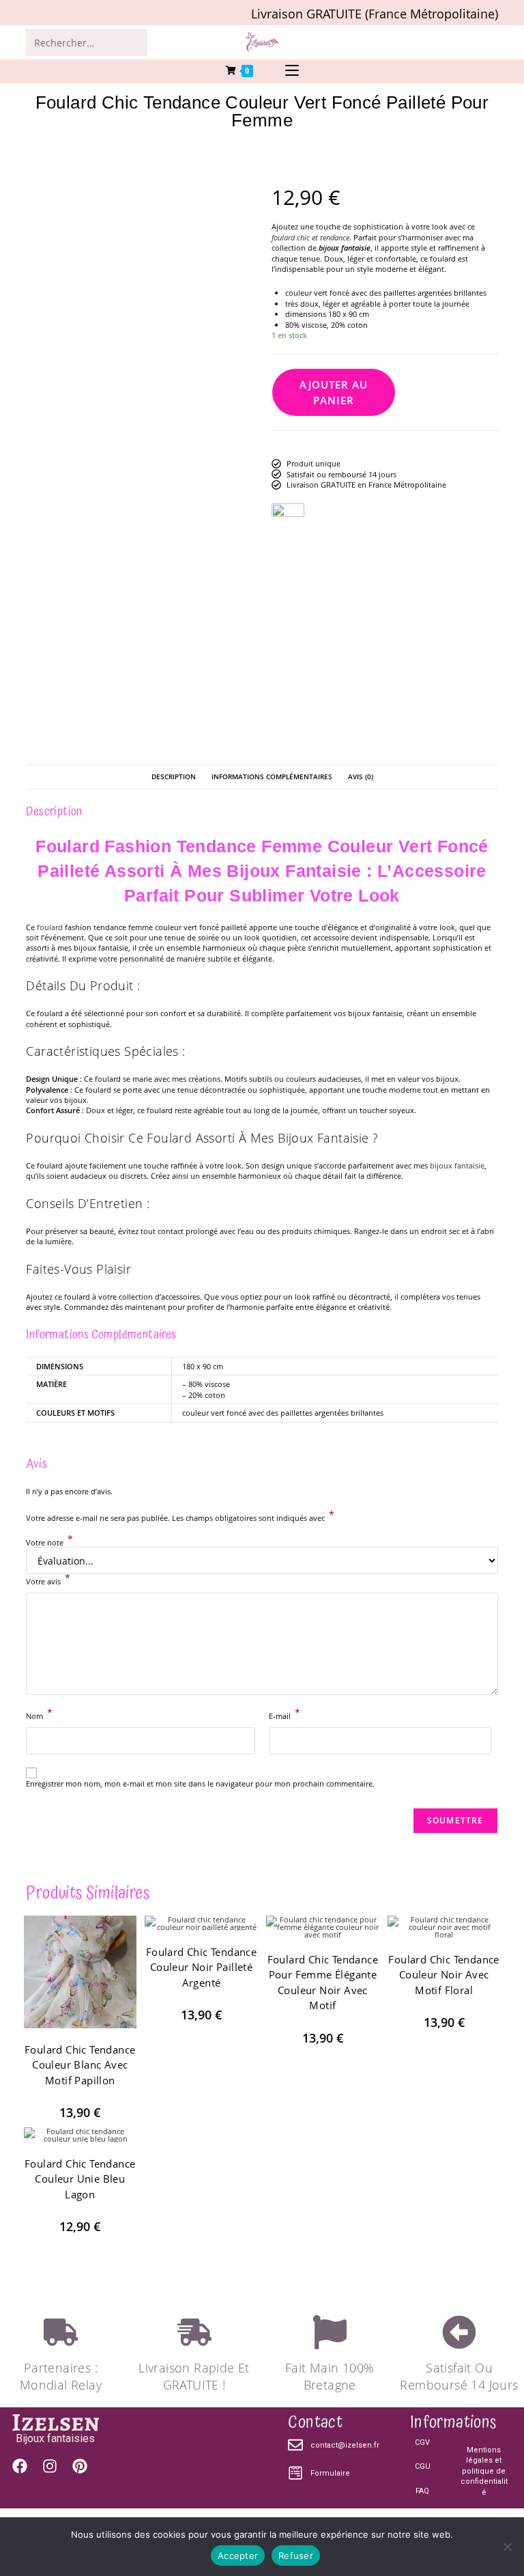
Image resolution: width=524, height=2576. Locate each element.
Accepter (238, 2556)
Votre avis (48, 1580)
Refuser (296, 2556)
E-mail (285, 1715)
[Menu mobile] (292, 71)
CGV (422, 2442)
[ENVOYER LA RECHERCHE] (134, 42)
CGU (422, 2467)
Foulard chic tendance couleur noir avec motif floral (443, 1975)
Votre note (49, 1542)
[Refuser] (507, 2547)
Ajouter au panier (334, 392)
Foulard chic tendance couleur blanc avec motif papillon (80, 2065)
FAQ (422, 2491)
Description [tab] (174, 776)
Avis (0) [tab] (361, 776)
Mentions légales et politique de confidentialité (484, 2471)
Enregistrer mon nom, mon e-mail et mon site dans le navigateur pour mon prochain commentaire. (200, 1783)
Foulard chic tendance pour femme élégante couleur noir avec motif (323, 1983)
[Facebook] (20, 2466)
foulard (50, 927)
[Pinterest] (80, 2466)
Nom (39, 1715)
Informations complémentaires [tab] (272, 776)
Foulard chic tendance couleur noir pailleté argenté (201, 1967)
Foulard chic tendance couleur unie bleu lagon (80, 2179)
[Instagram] (50, 2466)
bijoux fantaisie (457, 1165)
